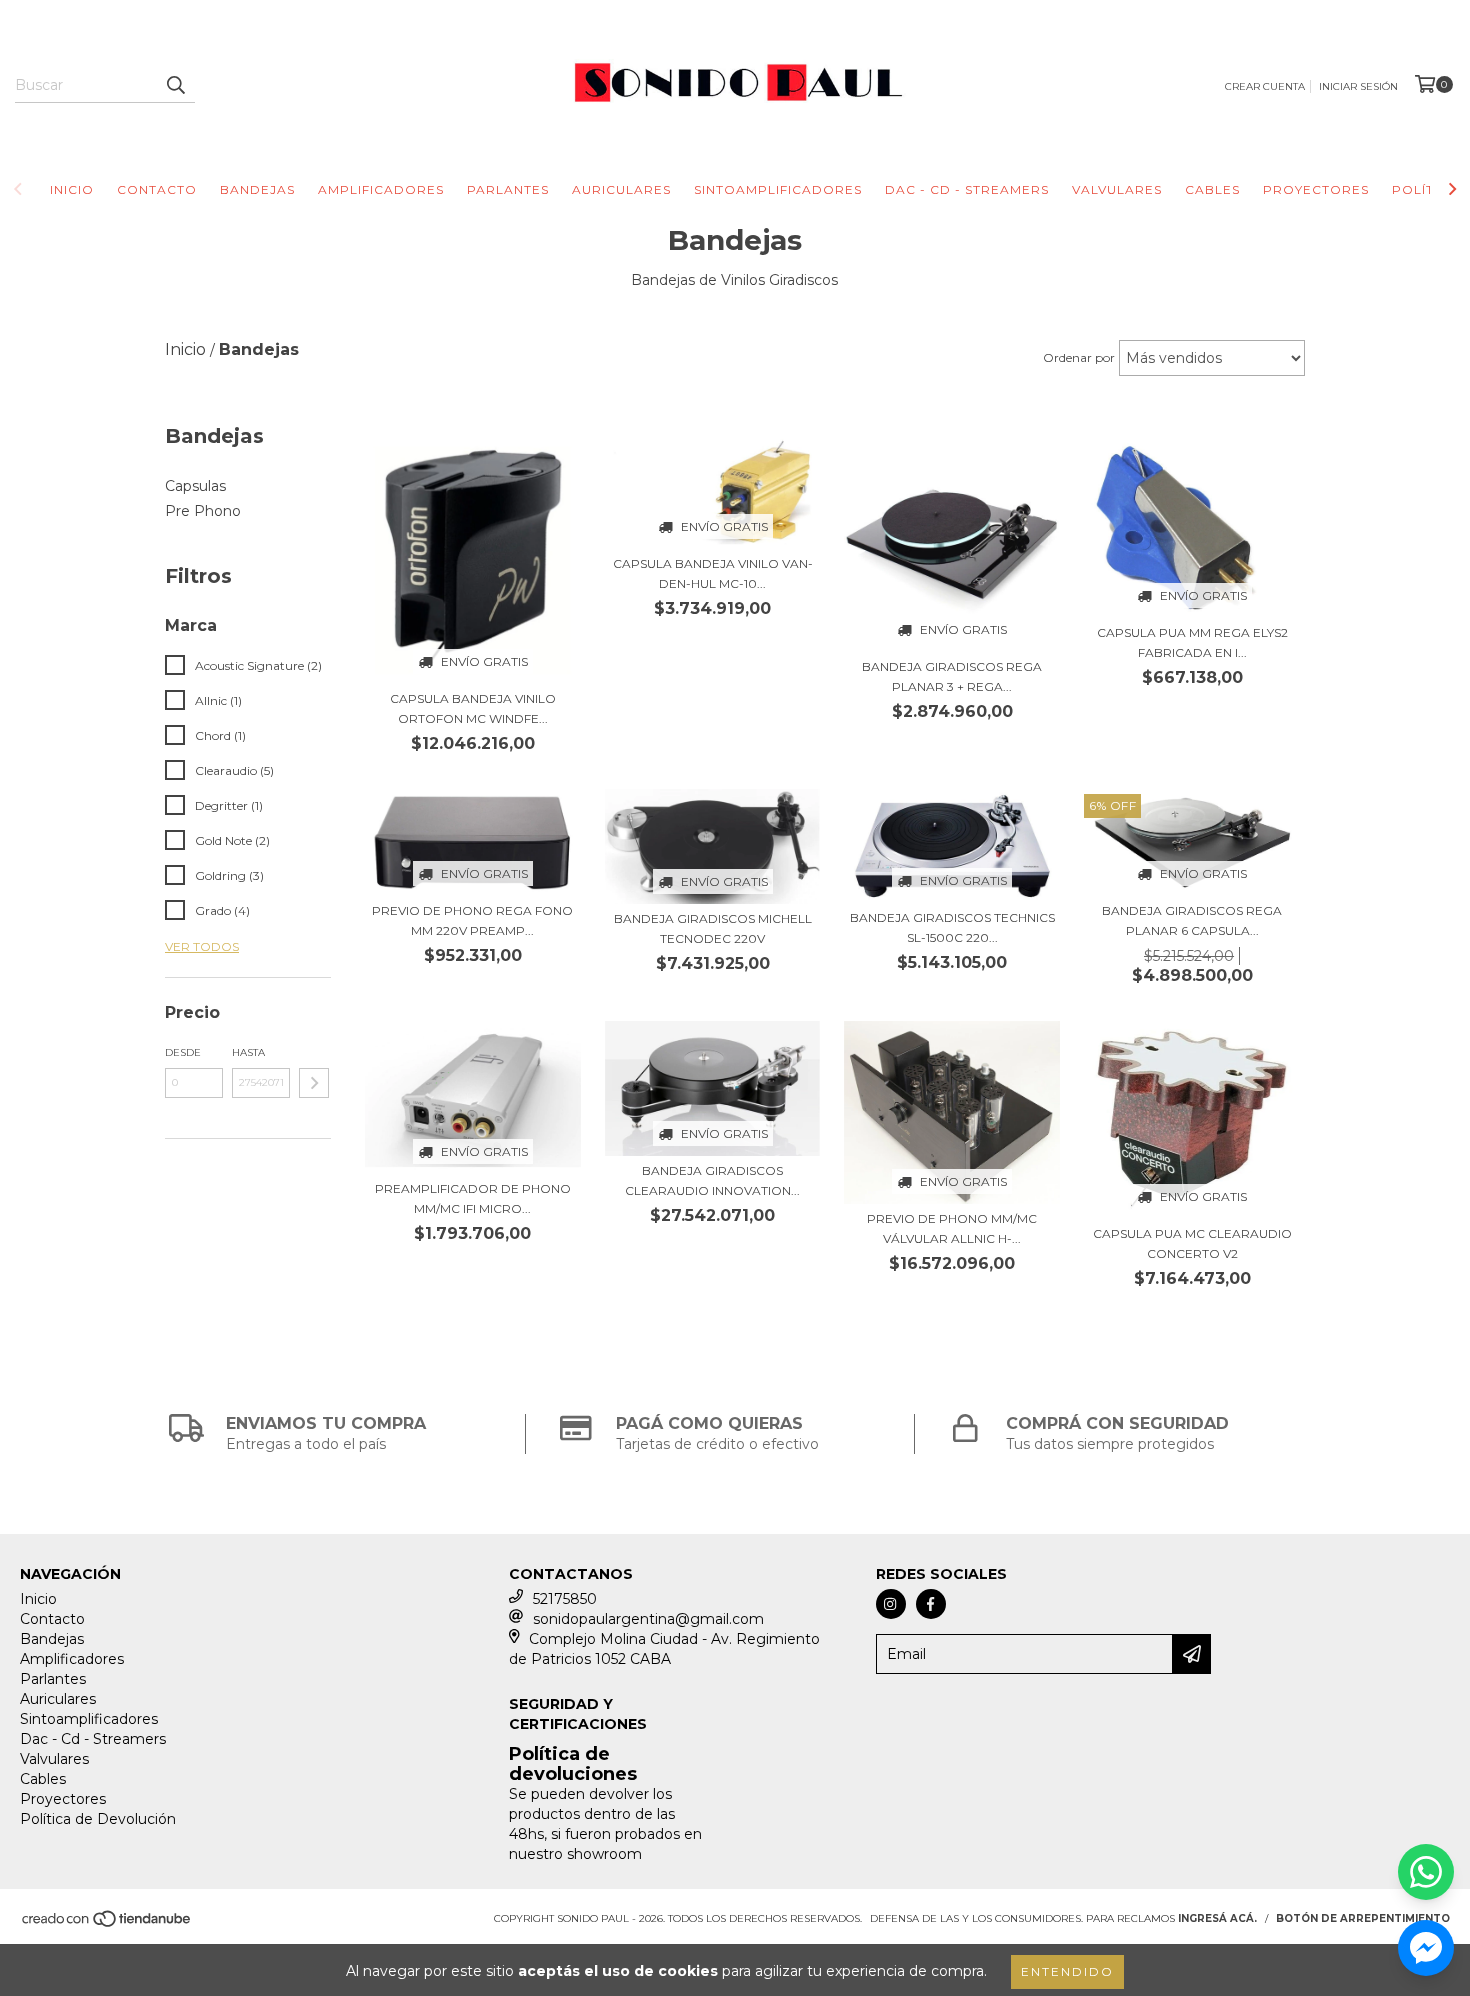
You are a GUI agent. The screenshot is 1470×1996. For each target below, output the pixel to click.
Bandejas (257, 189)
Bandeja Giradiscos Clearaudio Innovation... (712, 1180)
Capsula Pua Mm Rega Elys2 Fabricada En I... (1192, 642)
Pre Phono (203, 511)
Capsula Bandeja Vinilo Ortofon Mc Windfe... (473, 708)
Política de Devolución (98, 1819)
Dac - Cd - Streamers (967, 189)
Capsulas (195, 486)
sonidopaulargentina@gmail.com (648, 1619)
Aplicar (314, 1083)
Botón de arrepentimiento (1363, 1918)
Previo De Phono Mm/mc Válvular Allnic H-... (952, 1228)
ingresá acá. (1217, 1918)
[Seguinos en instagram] (891, 1604)
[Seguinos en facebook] (931, 1604)
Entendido (1067, 1971)
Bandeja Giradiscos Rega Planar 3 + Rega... (952, 676)
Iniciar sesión (1358, 86)
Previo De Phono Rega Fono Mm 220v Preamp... (472, 920)
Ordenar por (1079, 357)
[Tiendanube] (107, 1925)
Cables (1212, 189)
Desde (183, 1052)
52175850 (565, 1599)
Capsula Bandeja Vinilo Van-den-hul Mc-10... (713, 573)
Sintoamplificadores (778, 189)
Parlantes (508, 189)
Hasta (248, 1052)
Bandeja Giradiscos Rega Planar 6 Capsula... (1192, 920)
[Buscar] (175, 85)
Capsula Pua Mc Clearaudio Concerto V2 (1192, 1243)
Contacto (157, 189)
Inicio (72, 189)
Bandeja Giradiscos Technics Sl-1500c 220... (952, 927)
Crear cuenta (1265, 86)
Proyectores (1316, 189)
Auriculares (621, 189)
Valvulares (1117, 189)
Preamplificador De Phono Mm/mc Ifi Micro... (473, 1198)
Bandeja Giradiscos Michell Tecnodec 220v (713, 928)
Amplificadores (381, 189)
